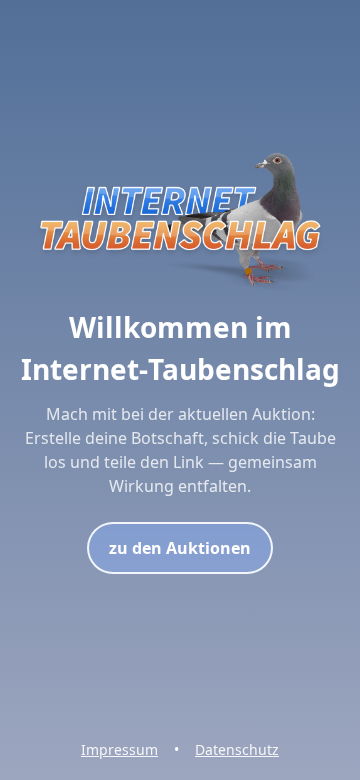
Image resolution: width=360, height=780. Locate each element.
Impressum (119, 749)
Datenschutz (237, 749)
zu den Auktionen (180, 548)
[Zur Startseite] (180, 294)
